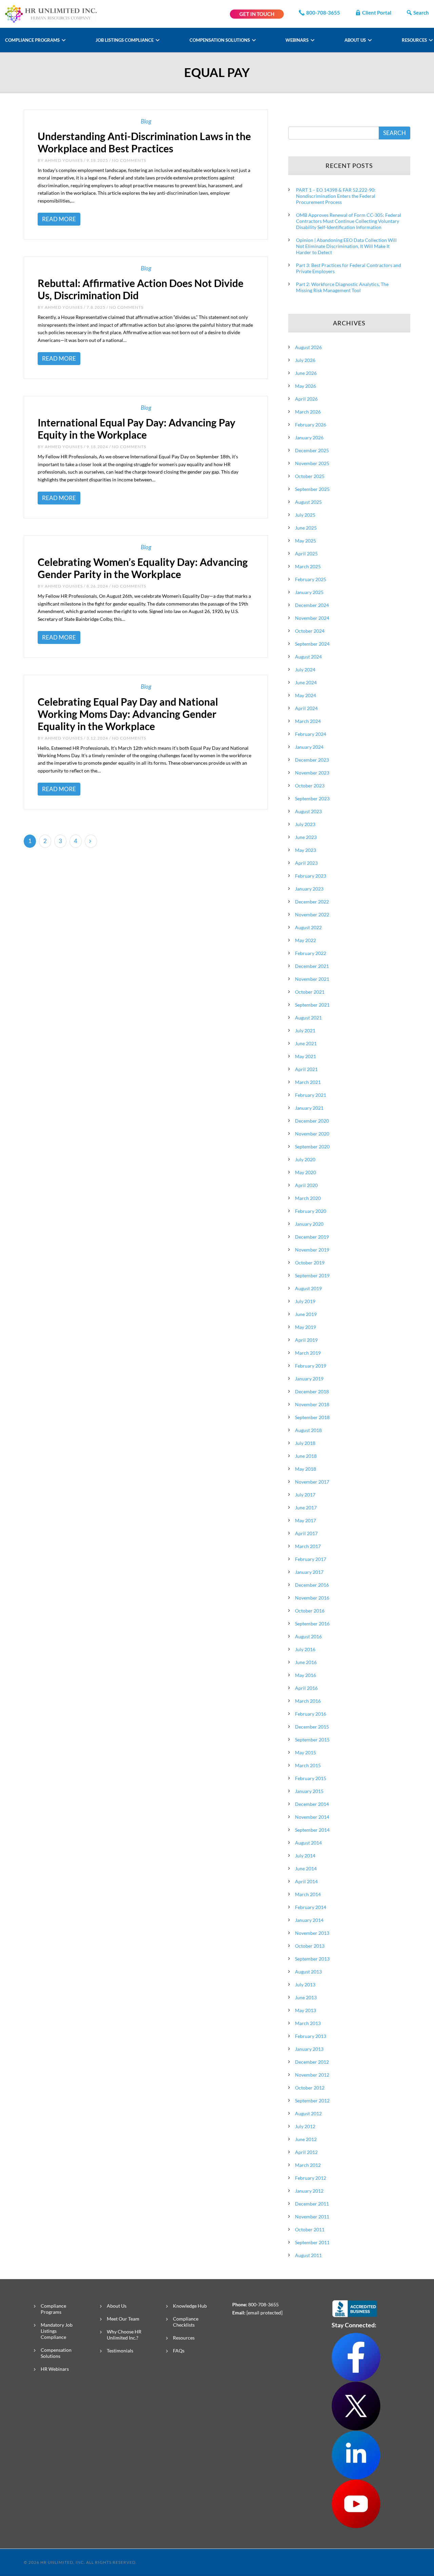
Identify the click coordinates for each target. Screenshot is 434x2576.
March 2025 (308, 566)
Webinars (298, 40)
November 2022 (312, 914)
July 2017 (305, 1495)
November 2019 (312, 1250)
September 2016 (312, 1624)
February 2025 (311, 579)
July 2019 (305, 1301)
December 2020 (312, 1121)
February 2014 (311, 1907)
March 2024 (308, 721)
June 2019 (306, 1314)
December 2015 (312, 1727)
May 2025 (305, 541)
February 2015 (311, 1778)
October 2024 (310, 631)
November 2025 (312, 463)
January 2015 (309, 1791)
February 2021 (311, 1095)
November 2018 (312, 1404)
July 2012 (305, 2126)
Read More (59, 219)
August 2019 (308, 1288)
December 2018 (312, 1391)
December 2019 (312, 1237)
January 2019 (309, 1379)
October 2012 (310, 2088)
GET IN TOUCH (257, 14)
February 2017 (311, 1559)
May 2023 (305, 850)
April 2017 (306, 1533)
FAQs (179, 2351)
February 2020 (311, 1211)
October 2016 (310, 1611)
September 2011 (312, 2242)
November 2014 (312, 1817)
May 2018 (305, 1469)
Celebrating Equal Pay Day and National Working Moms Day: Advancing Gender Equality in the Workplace (128, 714)
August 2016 (308, 1636)
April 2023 (306, 863)
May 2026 (305, 386)
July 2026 (305, 360)
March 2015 (308, 1765)
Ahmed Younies (64, 160)
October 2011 (310, 2229)
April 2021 (306, 1069)
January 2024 (309, 747)
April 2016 (306, 1688)
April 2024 (306, 708)
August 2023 (308, 811)
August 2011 (308, 2255)
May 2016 (305, 1675)
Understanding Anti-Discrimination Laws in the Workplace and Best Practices (144, 142)
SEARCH (394, 133)
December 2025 (312, 450)
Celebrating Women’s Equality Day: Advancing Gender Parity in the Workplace (143, 568)
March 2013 (308, 2023)
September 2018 (312, 1417)
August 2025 (308, 502)
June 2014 (306, 1868)
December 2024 (312, 605)
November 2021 (312, 979)
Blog (146, 121)
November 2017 (312, 1482)
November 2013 (312, 1933)
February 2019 (311, 1366)
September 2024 (312, 644)
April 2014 (306, 1881)
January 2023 (309, 889)
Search (421, 13)
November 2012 (312, 2075)
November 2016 (312, 1598)
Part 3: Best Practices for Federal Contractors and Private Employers (349, 268)
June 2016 (306, 1662)
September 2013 (312, 1959)
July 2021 (305, 1031)
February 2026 (311, 425)
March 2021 (308, 1082)
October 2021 (310, 992)
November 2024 (312, 618)
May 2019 (305, 1327)
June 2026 (306, 373)
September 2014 (312, 1830)
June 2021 (306, 1043)
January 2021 (309, 1108)
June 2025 (306, 528)
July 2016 (305, 1649)
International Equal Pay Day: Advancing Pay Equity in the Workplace (136, 428)
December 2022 (312, 902)
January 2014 (309, 1920)
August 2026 (308, 347)
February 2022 (311, 953)
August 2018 (308, 1430)
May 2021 (305, 1056)
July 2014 (305, 1856)
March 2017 (308, 1546)
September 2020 (312, 1147)
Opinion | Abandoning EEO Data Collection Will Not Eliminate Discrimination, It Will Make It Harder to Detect (346, 246)
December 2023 (312, 760)
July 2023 (305, 824)
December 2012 (312, 2062)
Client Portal (377, 13)
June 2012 (306, 2139)
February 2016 (311, 1714)
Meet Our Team (123, 2319)
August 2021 (308, 1018)
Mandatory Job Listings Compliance (57, 2331)
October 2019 (310, 1263)
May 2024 (305, 695)
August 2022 (308, 927)
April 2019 (306, 1340)
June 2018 (306, 1456)
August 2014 (308, 1843)
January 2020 (309, 1224)
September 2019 (312, 1275)
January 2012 (309, 2191)
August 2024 (308, 657)
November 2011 (312, 2217)
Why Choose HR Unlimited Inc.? (124, 2335)
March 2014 (308, 1894)
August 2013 (308, 1972)
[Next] (91, 841)
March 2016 (308, 1701)
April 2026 (306, 399)
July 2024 (305, 670)
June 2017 (306, 1508)
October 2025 (310, 476)
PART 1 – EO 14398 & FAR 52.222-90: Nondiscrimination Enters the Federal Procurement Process (336, 196)
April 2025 (306, 554)
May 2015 (305, 1752)
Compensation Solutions (220, 40)
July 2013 (305, 1985)
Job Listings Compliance (125, 40)
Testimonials (120, 2351)
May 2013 (305, 2010)
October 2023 (310, 786)
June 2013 (306, 1997)
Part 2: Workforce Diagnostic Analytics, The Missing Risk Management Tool (342, 287)
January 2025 (309, 592)
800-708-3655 (323, 13)
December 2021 (312, 966)
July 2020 (305, 1159)
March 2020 (308, 1198)
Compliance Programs (33, 40)
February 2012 (311, 2178)
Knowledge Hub (190, 2306)
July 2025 (305, 515)
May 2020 (305, 1172)
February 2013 (311, 2036)
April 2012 (306, 2152)
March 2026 (308, 412)
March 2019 (308, 1353)
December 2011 (312, 2204)
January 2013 (309, 2049)
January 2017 (309, 1572)
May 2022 (305, 940)
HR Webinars (55, 2369)
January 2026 (309, 437)
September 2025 (312, 489)
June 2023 (306, 837)
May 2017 (305, 1520)
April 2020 (306, 1185)
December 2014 (312, 1804)
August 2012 (308, 2113)
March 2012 (308, 2165)
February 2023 (311, 876)
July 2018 (305, 1443)
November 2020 (312, 1134)
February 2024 (311, 734)
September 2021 (312, 1005)
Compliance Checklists (186, 2322)
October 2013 (310, 1946)
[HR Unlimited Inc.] (51, 13)
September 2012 (312, 2101)
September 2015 (312, 1740)
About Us (356, 40)
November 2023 (312, 773)
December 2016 (312, 1585)
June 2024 (306, 682)
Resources (415, 40)
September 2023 (312, 798)
